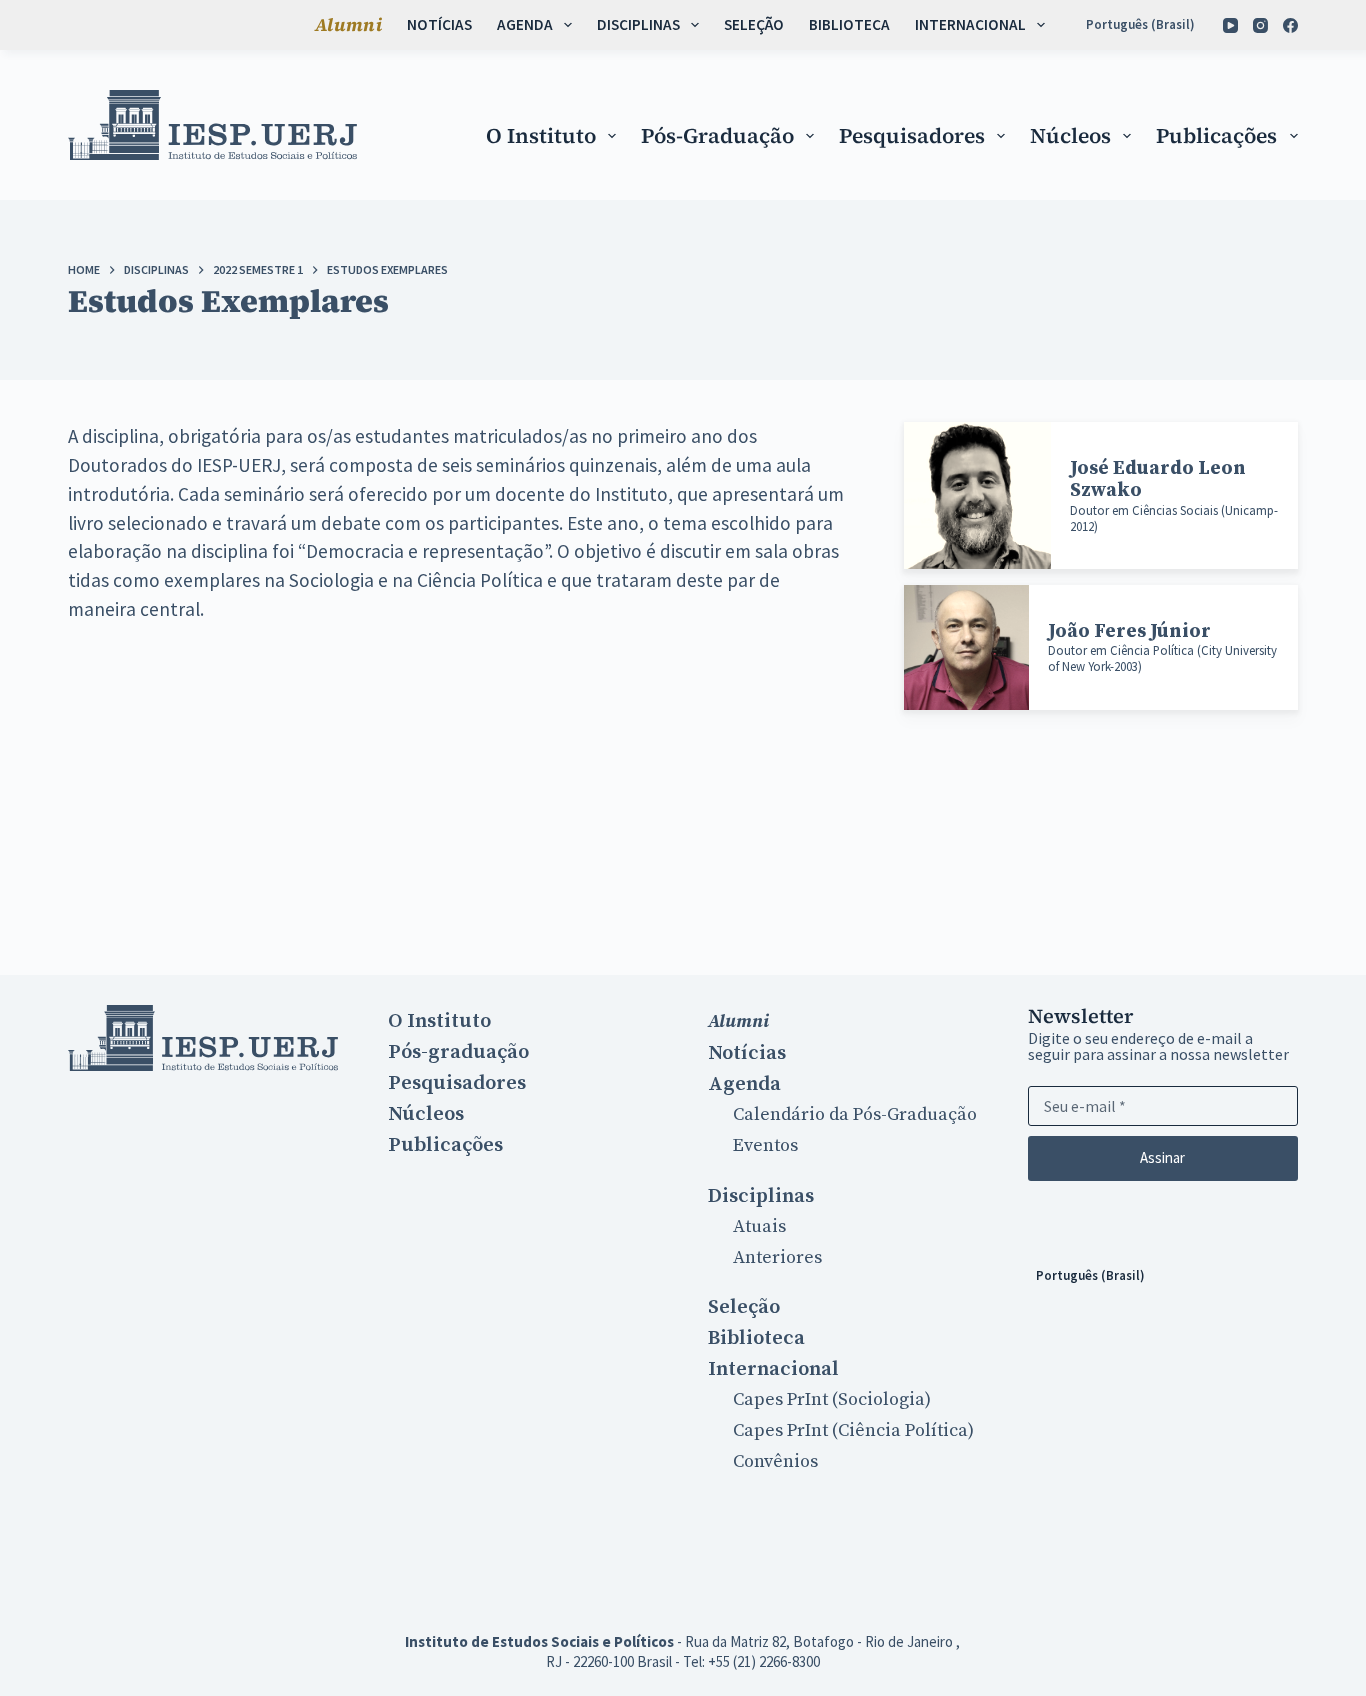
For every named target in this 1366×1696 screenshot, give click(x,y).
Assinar (1162, 1157)
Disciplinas (638, 24)
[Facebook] (1290, 25)
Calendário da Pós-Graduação (855, 1114)
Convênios (775, 1461)
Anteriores (777, 1257)
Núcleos (1070, 135)
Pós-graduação (717, 135)
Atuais (759, 1226)
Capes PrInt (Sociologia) (832, 1399)
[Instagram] (1260, 25)
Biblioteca (849, 24)
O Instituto (541, 135)
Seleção (754, 24)
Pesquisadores (912, 135)
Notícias (439, 24)
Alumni (348, 24)
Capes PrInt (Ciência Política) (853, 1430)
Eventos (765, 1145)
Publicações (1216, 135)
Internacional (970, 24)
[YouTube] (1230, 25)
